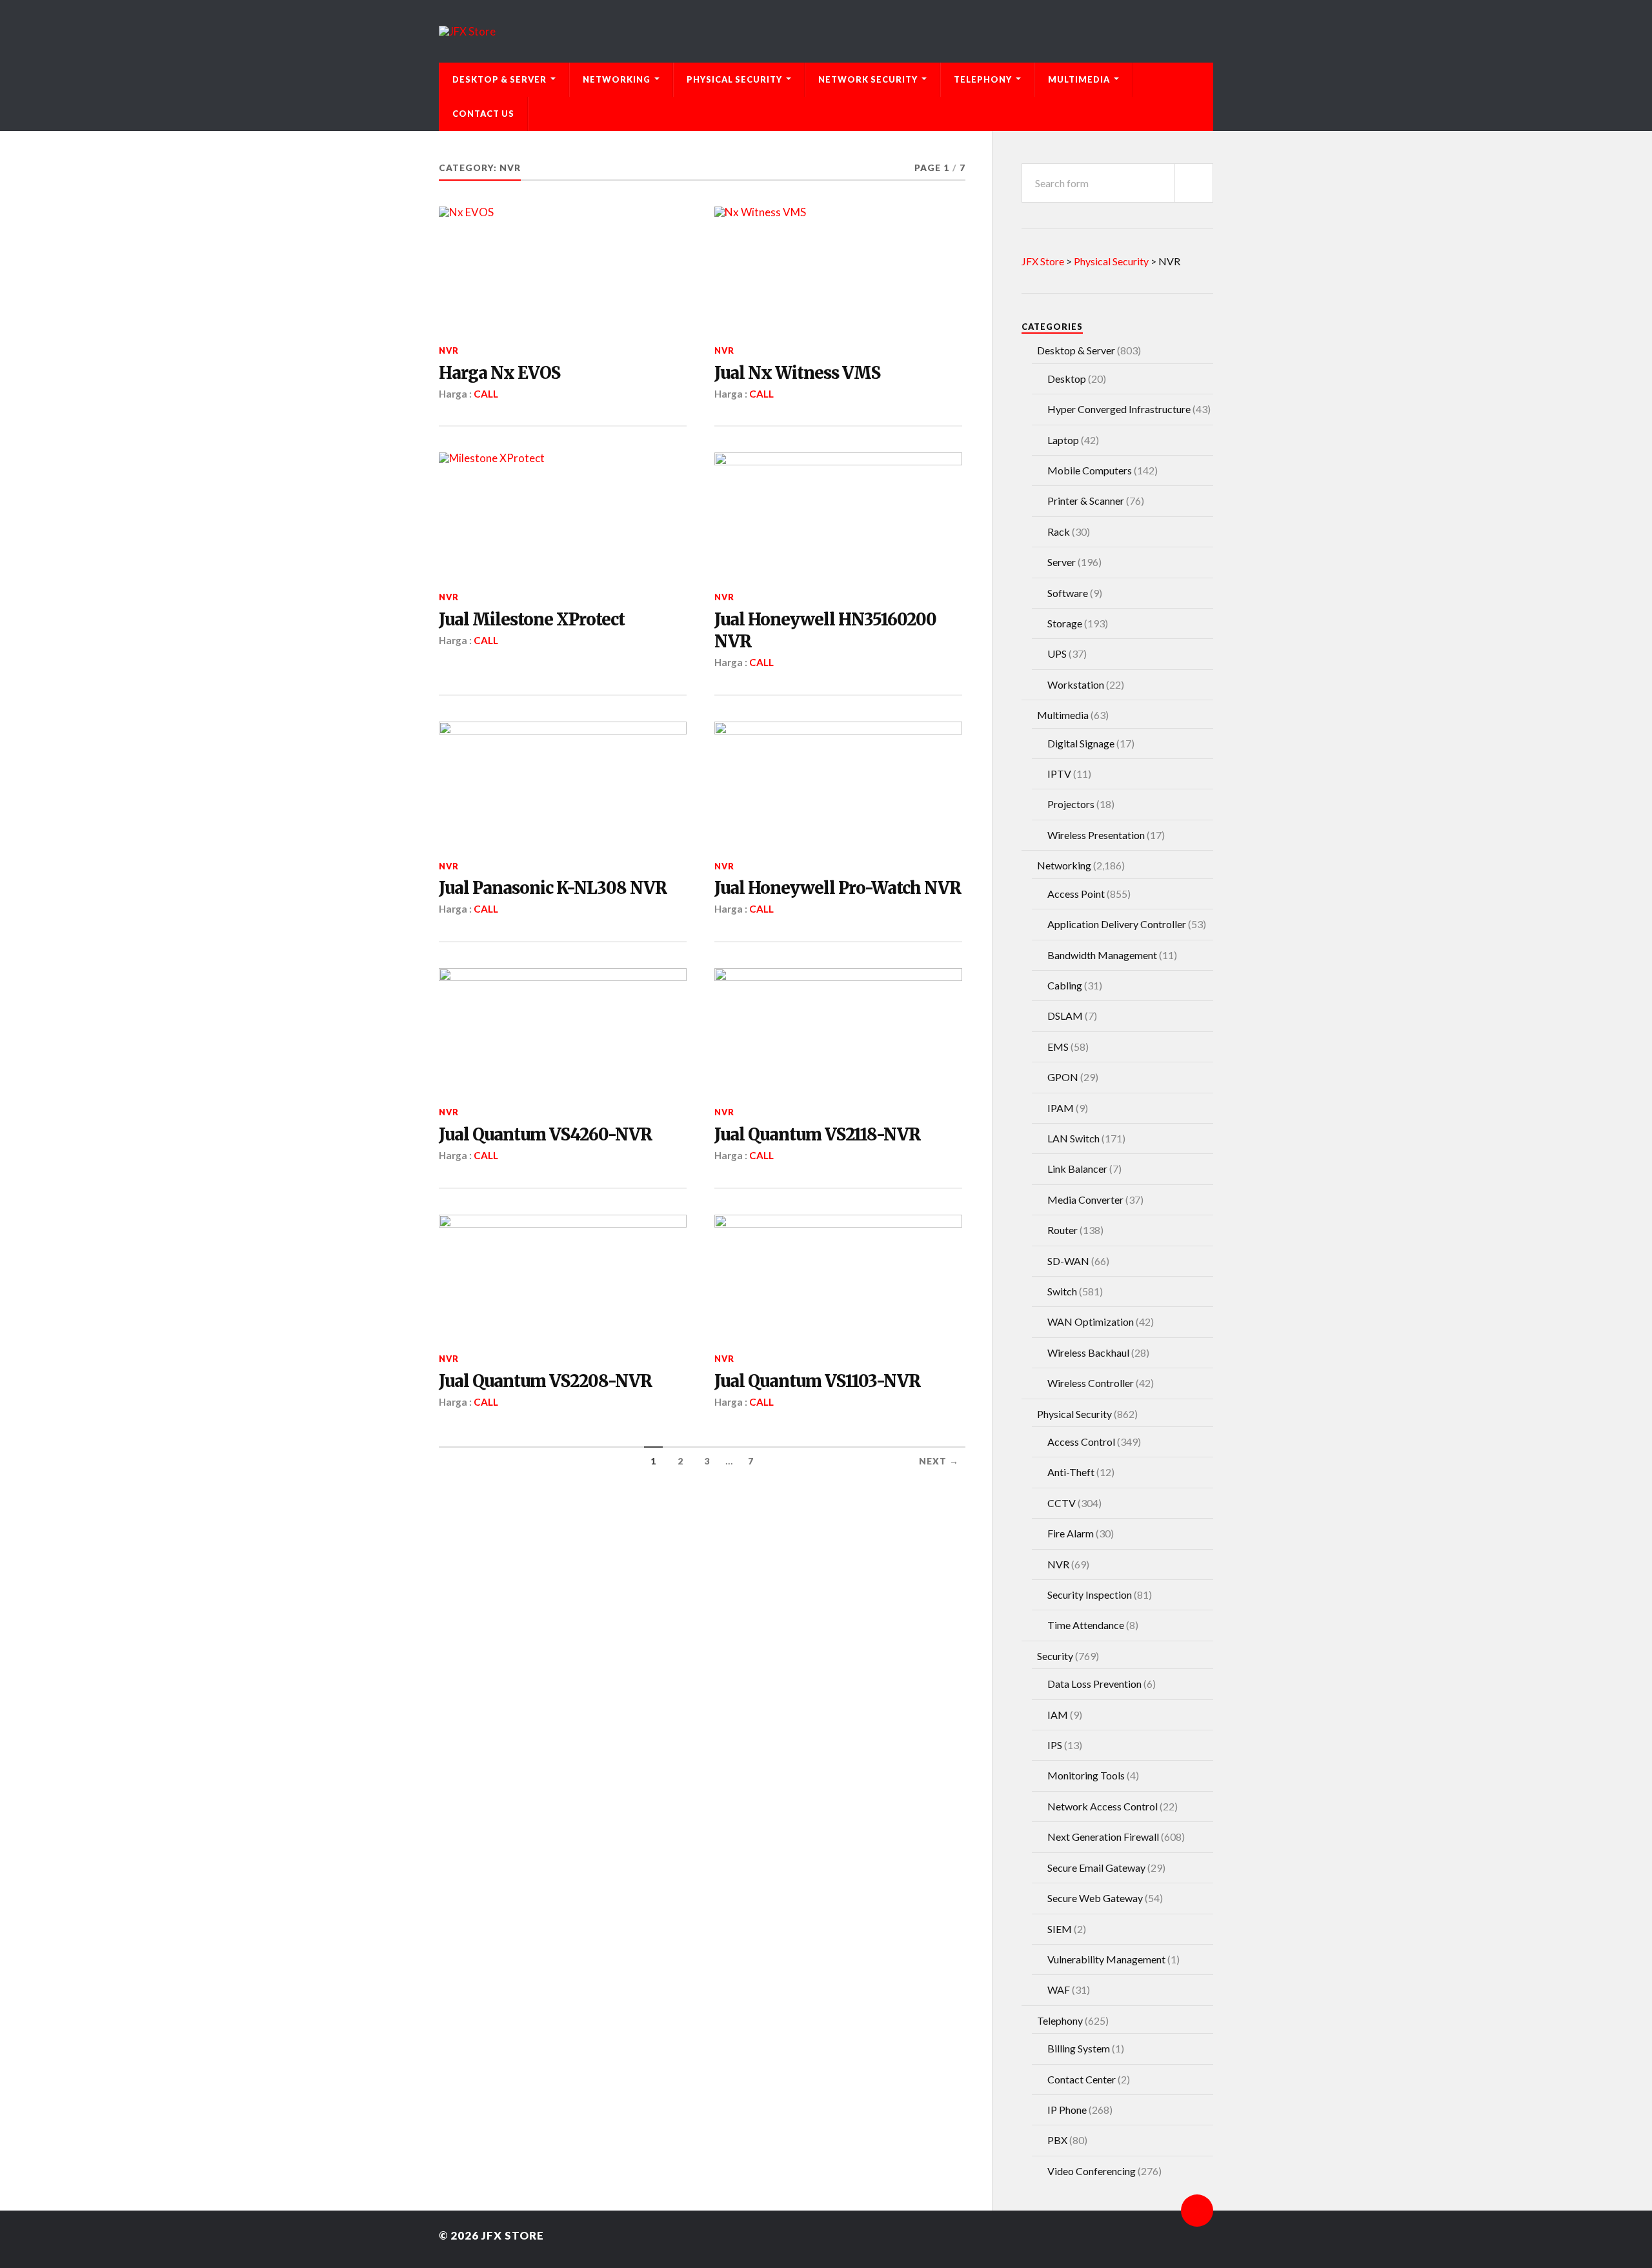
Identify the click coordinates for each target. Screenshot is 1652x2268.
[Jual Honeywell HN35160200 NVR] (838, 514)
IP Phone (1067, 2110)
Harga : (456, 394)
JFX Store (513, 2235)
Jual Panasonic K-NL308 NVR (553, 888)
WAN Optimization (1091, 1321)
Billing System (1079, 2048)
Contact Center (1082, 2079)
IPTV (1059, 774)
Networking (617, 79)
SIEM (1060, 1929)
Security (1055, 1656)
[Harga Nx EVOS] (563, 268)
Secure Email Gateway (1096, 1868)
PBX (1057, 2140)
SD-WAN (1068, 1261)
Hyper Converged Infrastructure (1119, 409)
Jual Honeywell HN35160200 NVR (825, 631)
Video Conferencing (1092, 2171)
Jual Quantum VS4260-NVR (545, 1135)
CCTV (1062, 1503)
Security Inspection (1090, 1595)
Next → (939, 1461)
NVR (449, 350)
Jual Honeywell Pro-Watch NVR (838, 888)
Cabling (1065, 985)
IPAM (1061, 1108)
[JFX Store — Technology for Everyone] (826, 31)
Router (1063, 1230)
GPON (1063, 1077)
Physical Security (734, 79)
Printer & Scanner (1086, 501)
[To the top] (1197, 2211)
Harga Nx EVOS (499, 373)
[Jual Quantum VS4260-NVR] (563, 1030)
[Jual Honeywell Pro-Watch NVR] (838, 784)
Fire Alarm (1071, 1533)
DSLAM (1065, 1016)
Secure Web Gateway (1095, 1898)
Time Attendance (1086, 1625)
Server (1062, 562)
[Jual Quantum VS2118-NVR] (838, 1030)
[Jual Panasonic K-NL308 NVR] (563, 784)
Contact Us (483, 114)
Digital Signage (1081, 743)
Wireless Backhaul (1088, 1352)
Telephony (983, 79)
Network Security (868, 79)
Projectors (1071, 804)
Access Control (1081, 1442)
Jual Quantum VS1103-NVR (817, 1381)
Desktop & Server (499, 79)
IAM (1058, 1715)
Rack (1059, 532)
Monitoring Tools (1086, 1775)
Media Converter (1085, 1200)
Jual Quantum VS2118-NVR (817, 1135)
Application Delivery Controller (1117, 924)
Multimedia (1079, 79)
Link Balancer (1077, 1169)
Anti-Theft (1071, 1472)
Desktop (1067, 379)
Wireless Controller (1091, 1383)
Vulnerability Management (1106, 1959)
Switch (1062, 1291)
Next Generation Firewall (1103, 1837)
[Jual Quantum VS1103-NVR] (838, 1277)
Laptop (1063, 440)
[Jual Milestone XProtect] (563, 514)
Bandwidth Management (1102, 955)
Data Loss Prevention (1094, 1684)
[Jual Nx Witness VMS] (838, 268)
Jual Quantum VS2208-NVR (545, 1381)
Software (1068, 593)
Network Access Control (1103, 1806)
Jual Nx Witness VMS (797, 373)
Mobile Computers (1090, 470)
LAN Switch (1073, 1138)
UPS (1057, 653)
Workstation (1076, 684)
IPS (1055, 1745)
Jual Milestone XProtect (532, 620)
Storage (1065, 623)
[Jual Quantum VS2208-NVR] (563, 1277)
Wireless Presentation (1096, 835)
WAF (1059, 1990)
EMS (1058, 1047)
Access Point (1076, 894)
